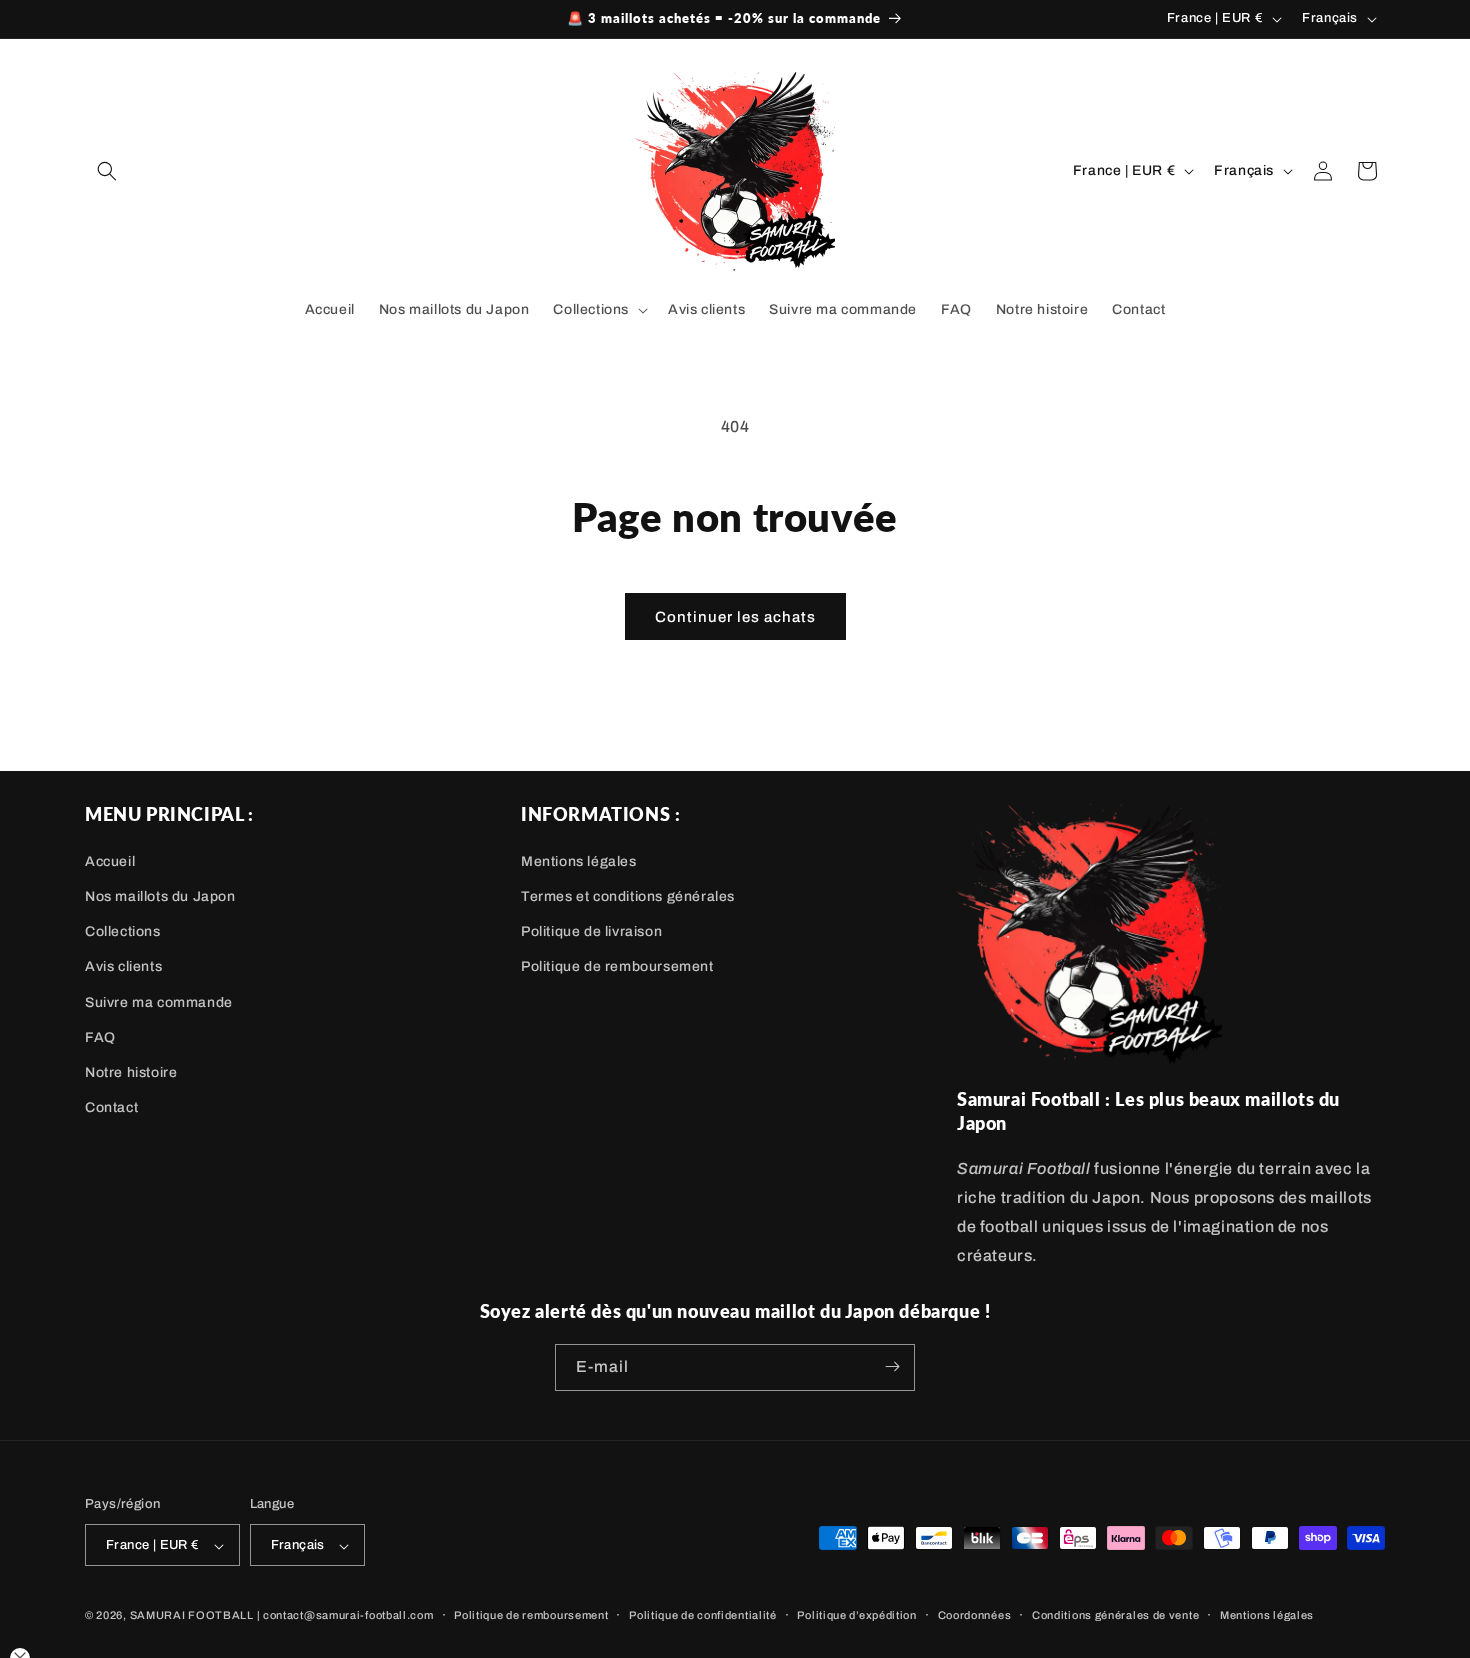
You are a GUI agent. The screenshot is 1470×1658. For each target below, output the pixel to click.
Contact (111, 1106)
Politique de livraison (591, 931)
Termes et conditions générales (628, 895)
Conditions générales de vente (1115, 1615)
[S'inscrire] (892, 1366)
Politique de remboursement (617, 966)
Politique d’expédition (856, 1615)
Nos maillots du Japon (160, 895)
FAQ (100, 1036)
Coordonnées (975, 1615)
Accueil (110, 860)
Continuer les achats (735, 617)
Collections (123, 931)
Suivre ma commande (159, 1001)
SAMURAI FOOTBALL (192, 1616)
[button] (107, 171)
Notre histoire (131, 1071)
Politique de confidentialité (703, 1615)
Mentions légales (579, 860)
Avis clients (123, 966)
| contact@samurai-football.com (345, 1616)
